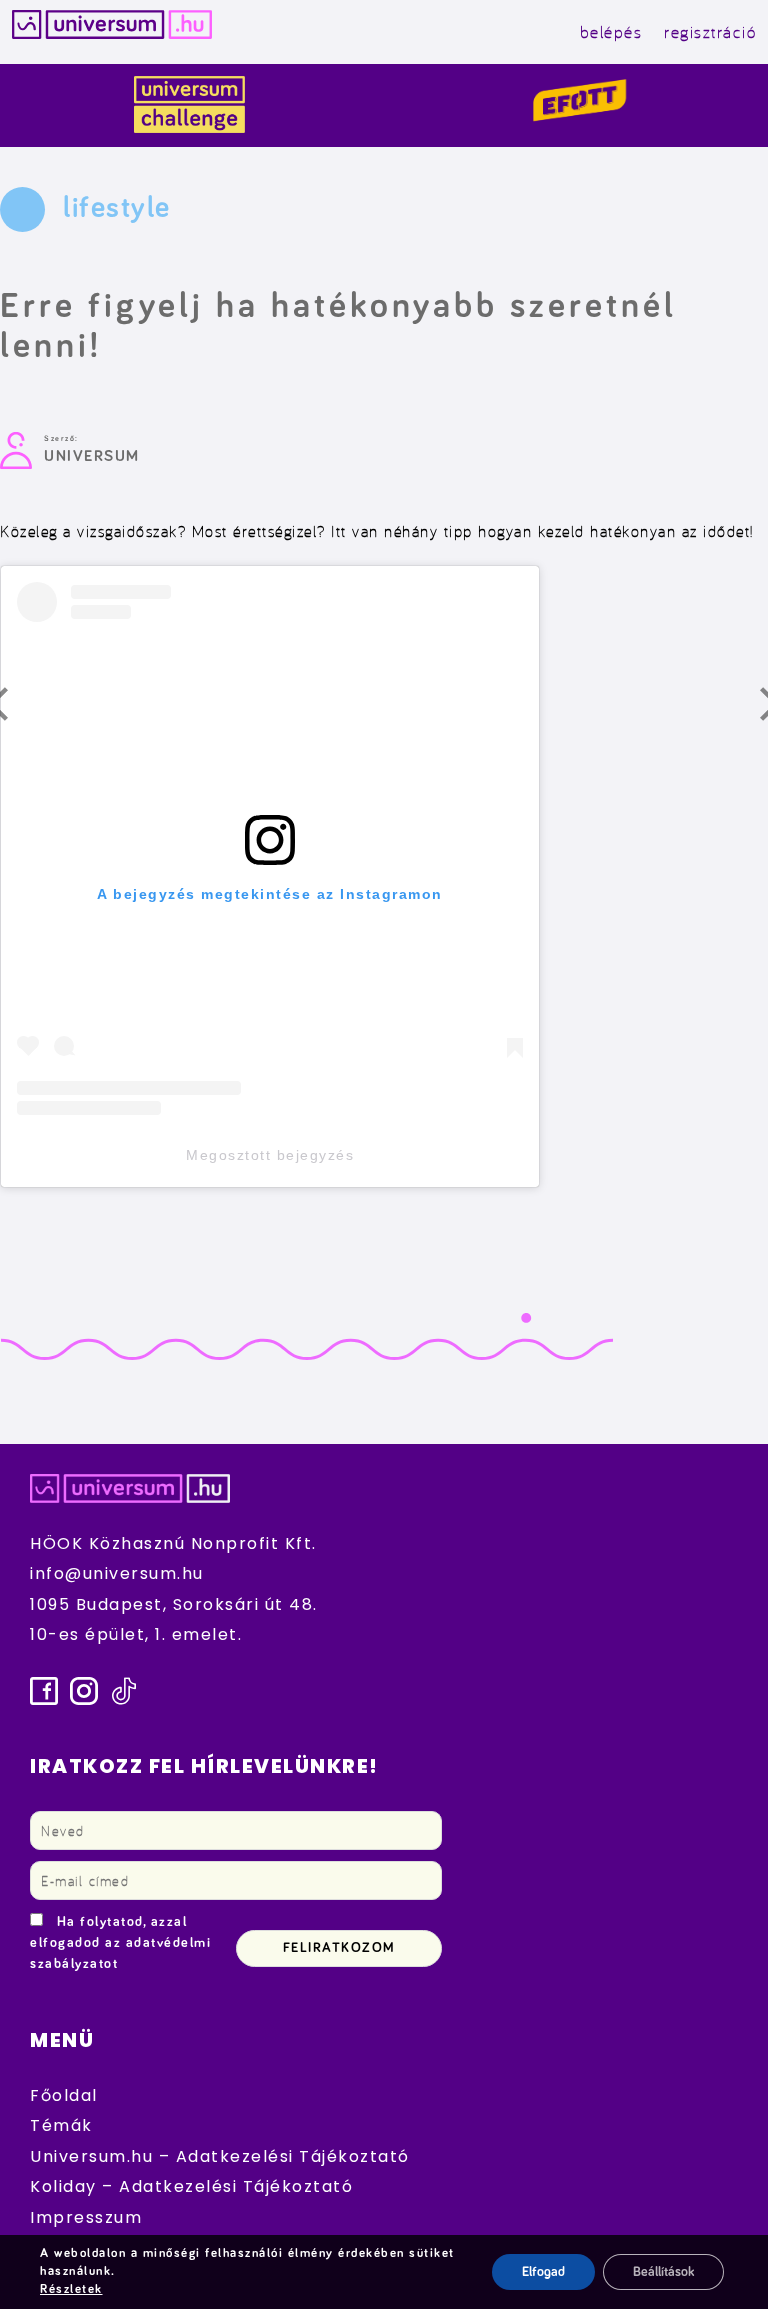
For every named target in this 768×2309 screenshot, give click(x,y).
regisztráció (710, 31)
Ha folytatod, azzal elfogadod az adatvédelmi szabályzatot (120, 1943)
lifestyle (117, 208)
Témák (61, 2125)
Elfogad (543, 2272)
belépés (611, 31)
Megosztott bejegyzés (270, 1155)
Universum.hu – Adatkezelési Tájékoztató (220, 2156)
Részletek (71, 2289)
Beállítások (663, 2272)
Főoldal (64, 2095)
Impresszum (86, 2217)
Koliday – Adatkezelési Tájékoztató (191, 2186)
